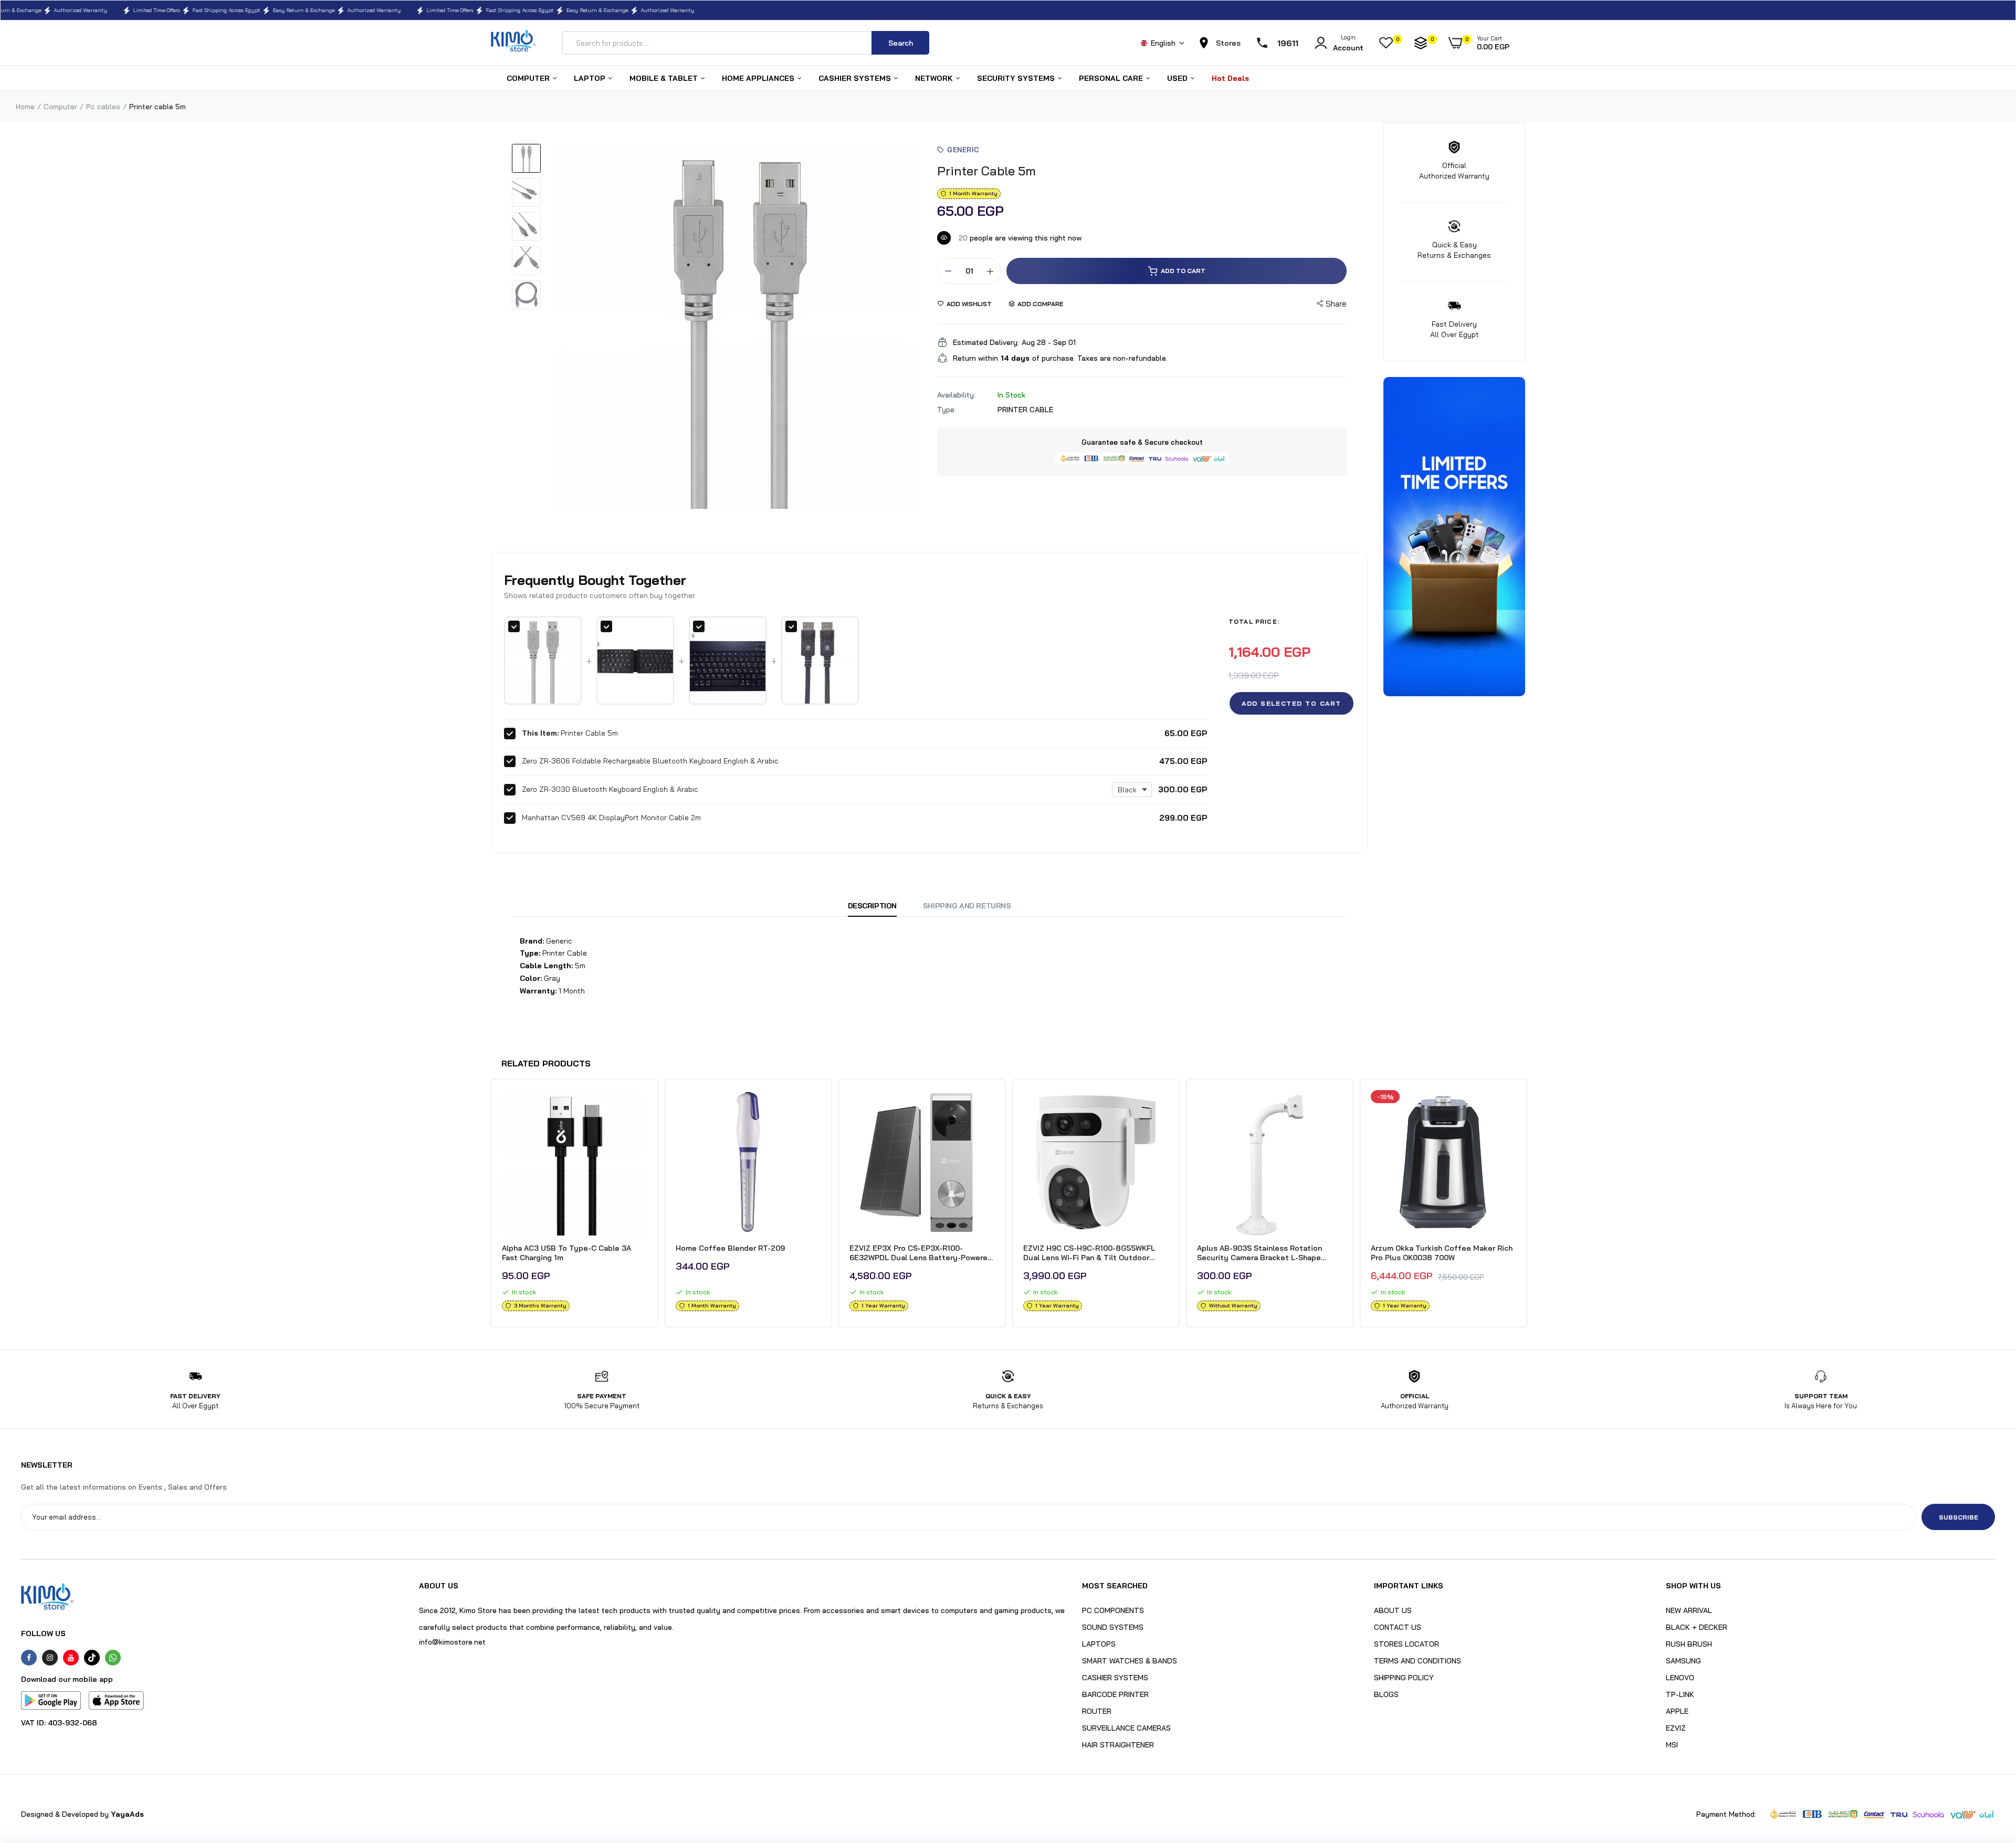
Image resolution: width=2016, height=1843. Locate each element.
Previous (488, 1206)
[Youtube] (71, 1658)
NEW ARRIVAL (1689, 1610)
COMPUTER (529, 78)
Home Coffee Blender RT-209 (730, 1248)
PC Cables (103, 107)
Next (1528, 1206)
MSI (1672, 1745)
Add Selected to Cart (1291, 703)
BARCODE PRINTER (1115, 1694)
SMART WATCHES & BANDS (1130, 1661)
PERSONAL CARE (1112, 78)
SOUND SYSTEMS (1113, 1627)
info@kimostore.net (452, 1642)
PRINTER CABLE (1025, 410)
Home (25, 107)
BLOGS (1386, 1694)
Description (872, 906)
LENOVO (1680, 1678)
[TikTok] (92, 1658)
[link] (638, 1107)
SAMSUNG (1683, 1661)
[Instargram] (50, 1658)
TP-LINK (1680, 1694)
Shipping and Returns (967, 906)
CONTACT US (1398, 1627)
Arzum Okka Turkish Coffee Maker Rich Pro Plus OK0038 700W (1442, 1253)
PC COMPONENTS (1113, 1610)
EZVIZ (1676, 1728)
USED (1178, 78)
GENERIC (963, 150)
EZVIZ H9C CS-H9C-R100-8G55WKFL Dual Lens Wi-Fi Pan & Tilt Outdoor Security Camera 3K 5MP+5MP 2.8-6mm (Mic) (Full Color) (1096, 1253)
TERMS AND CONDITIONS (1417, 1661)
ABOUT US (1393, 1610)
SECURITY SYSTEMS (1017, 78)
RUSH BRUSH (1689, 1644)
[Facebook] (29, 1658)
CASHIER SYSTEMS (856, 78)
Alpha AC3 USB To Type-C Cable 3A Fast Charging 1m (566, 1253)
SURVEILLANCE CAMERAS (1126, 1728)
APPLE (1677, 1711)
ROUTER (1097, 1711)
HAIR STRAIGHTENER (1118, 1745)
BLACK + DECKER (1697, 1627)
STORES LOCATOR (1406, 1644)
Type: (947, 410)
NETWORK (935, 78)
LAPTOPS (1099, 1644)
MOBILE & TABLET (665, 78)
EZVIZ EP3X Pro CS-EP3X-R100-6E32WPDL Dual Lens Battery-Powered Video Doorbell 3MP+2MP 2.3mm (921, 1253)
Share (1336, 304)
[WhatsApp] (113, 1658)
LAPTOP (591, 78)
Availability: (956, 395)
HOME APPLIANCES (759, 78)
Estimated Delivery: (986, 342)
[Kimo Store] (513, 43)
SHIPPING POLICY (1404, 1678)
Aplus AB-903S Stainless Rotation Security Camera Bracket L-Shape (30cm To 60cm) (1259, 1253)
